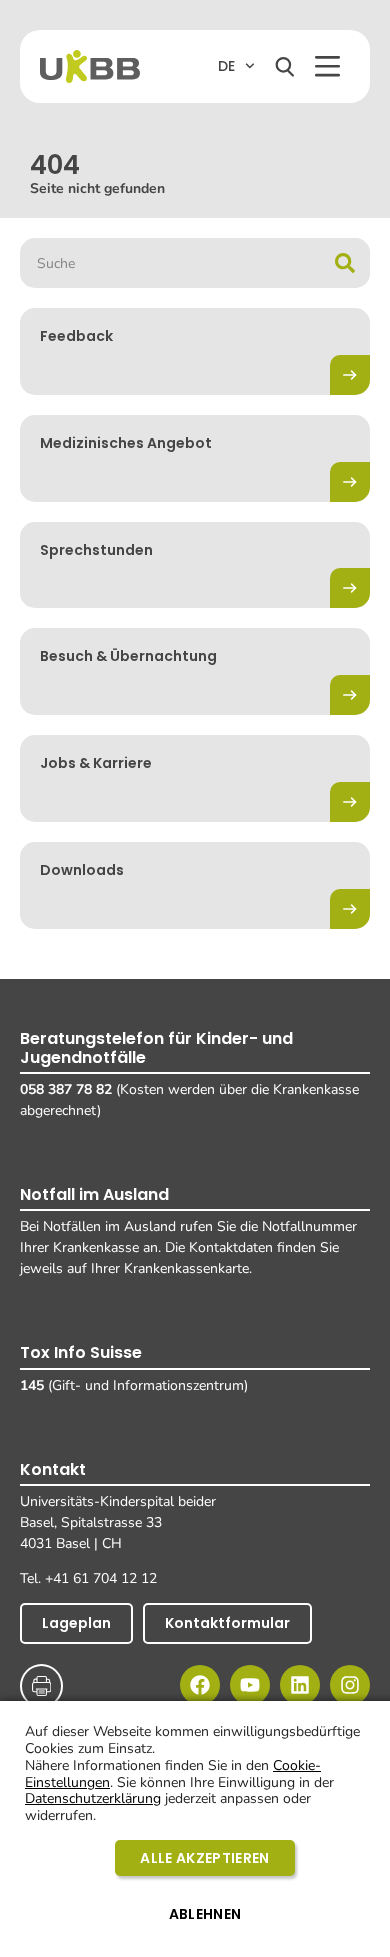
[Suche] (345, 263)
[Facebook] (200, 1685)
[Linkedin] (300, 1685)
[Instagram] (350, 1685)
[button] (327, 66)
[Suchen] (285, 67)
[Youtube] (250, 1685)
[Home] (90, 66)
